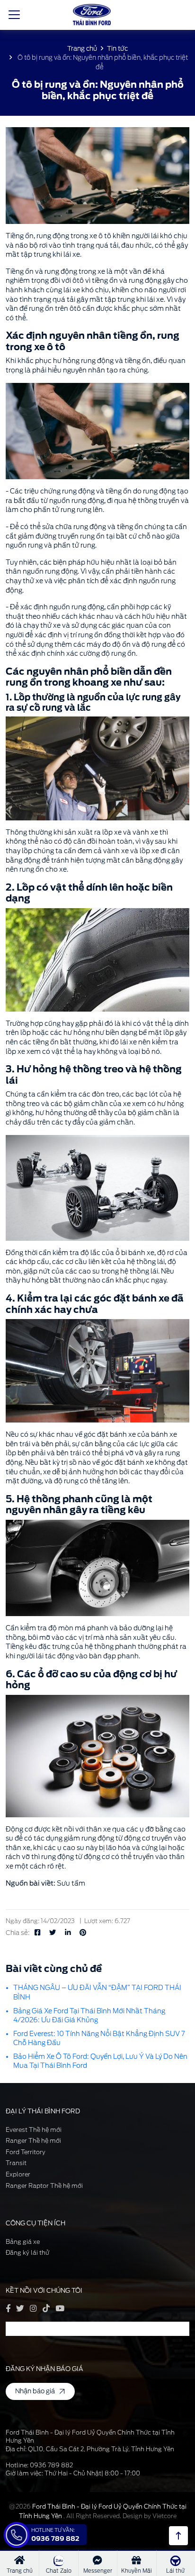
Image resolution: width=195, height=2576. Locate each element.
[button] (97, 431)
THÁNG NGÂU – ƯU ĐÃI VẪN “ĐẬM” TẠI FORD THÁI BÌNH (97, 1992)
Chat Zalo (59, 2571)
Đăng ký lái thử (27, 2253)
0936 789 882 (51, 2465)
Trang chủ (82, 48)
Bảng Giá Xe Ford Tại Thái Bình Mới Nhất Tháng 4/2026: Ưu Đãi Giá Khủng (89, 2016)
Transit (16, 2163)
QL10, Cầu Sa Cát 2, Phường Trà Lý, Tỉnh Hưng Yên (101, 2449)
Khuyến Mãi (137, 2571)
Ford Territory (26, 2152)
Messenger (98, 2571)
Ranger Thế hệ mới (33, 2141)
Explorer (18, 2174)
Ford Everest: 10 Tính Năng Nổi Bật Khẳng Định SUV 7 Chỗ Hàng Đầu (99, 2038)
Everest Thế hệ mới (34, 2130)
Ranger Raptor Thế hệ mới (44, 2186)
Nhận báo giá (35, 2391)
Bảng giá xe (23, 2242)
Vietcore (164, 2516)
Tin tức (117, 48)
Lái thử (175, 2571)
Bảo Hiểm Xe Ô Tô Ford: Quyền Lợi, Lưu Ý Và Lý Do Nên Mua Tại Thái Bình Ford (100, 2061)
